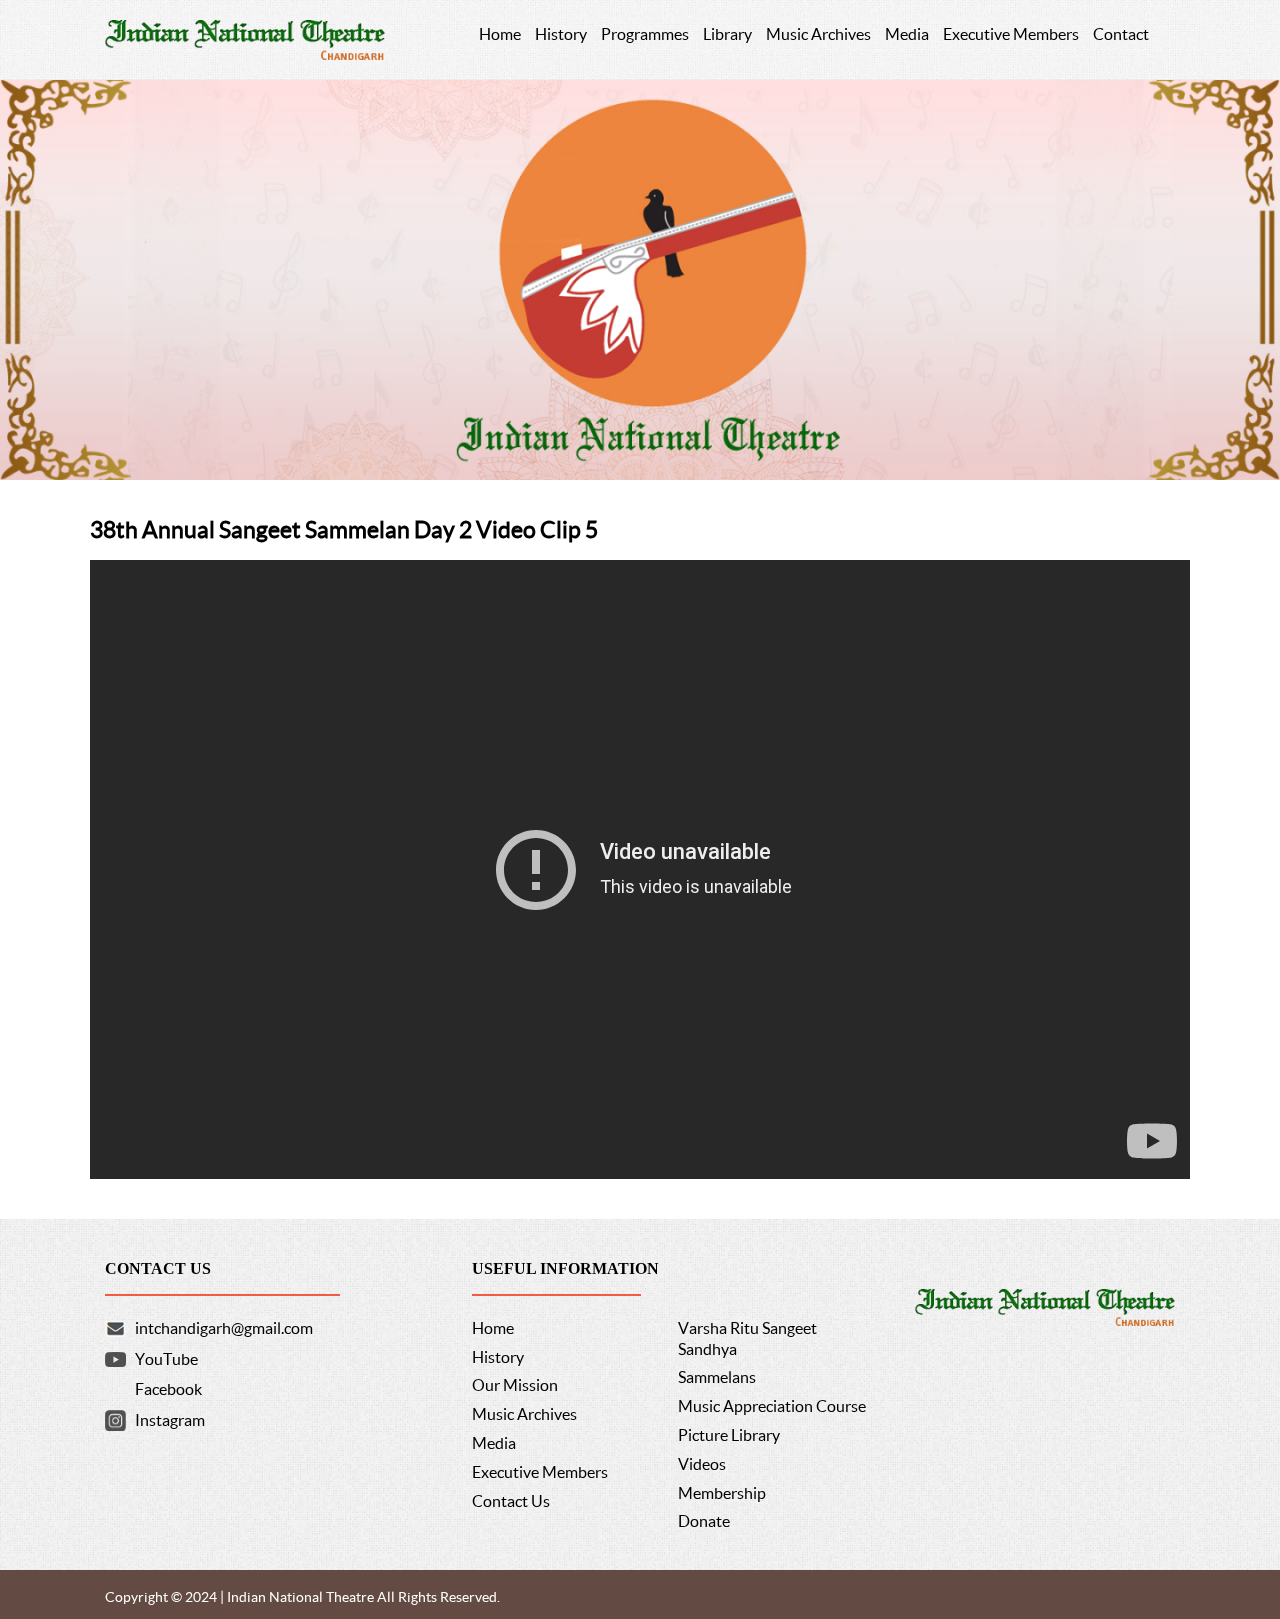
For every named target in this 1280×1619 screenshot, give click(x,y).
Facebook (168, 1389)
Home (493, 1328)
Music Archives (524, 1414)
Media (494, 1443)
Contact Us (511, 1501)
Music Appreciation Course (772, 1406)
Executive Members (540, 1472)
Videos (702, 1464)
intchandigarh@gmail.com (224, 1328)
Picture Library (729, 1435)
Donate (704, 1521)
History (498, 1357)
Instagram (170, 1420)
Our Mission (515, 1385)
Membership (722, 1493)
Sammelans (717, 1377)
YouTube (166, 1359)
